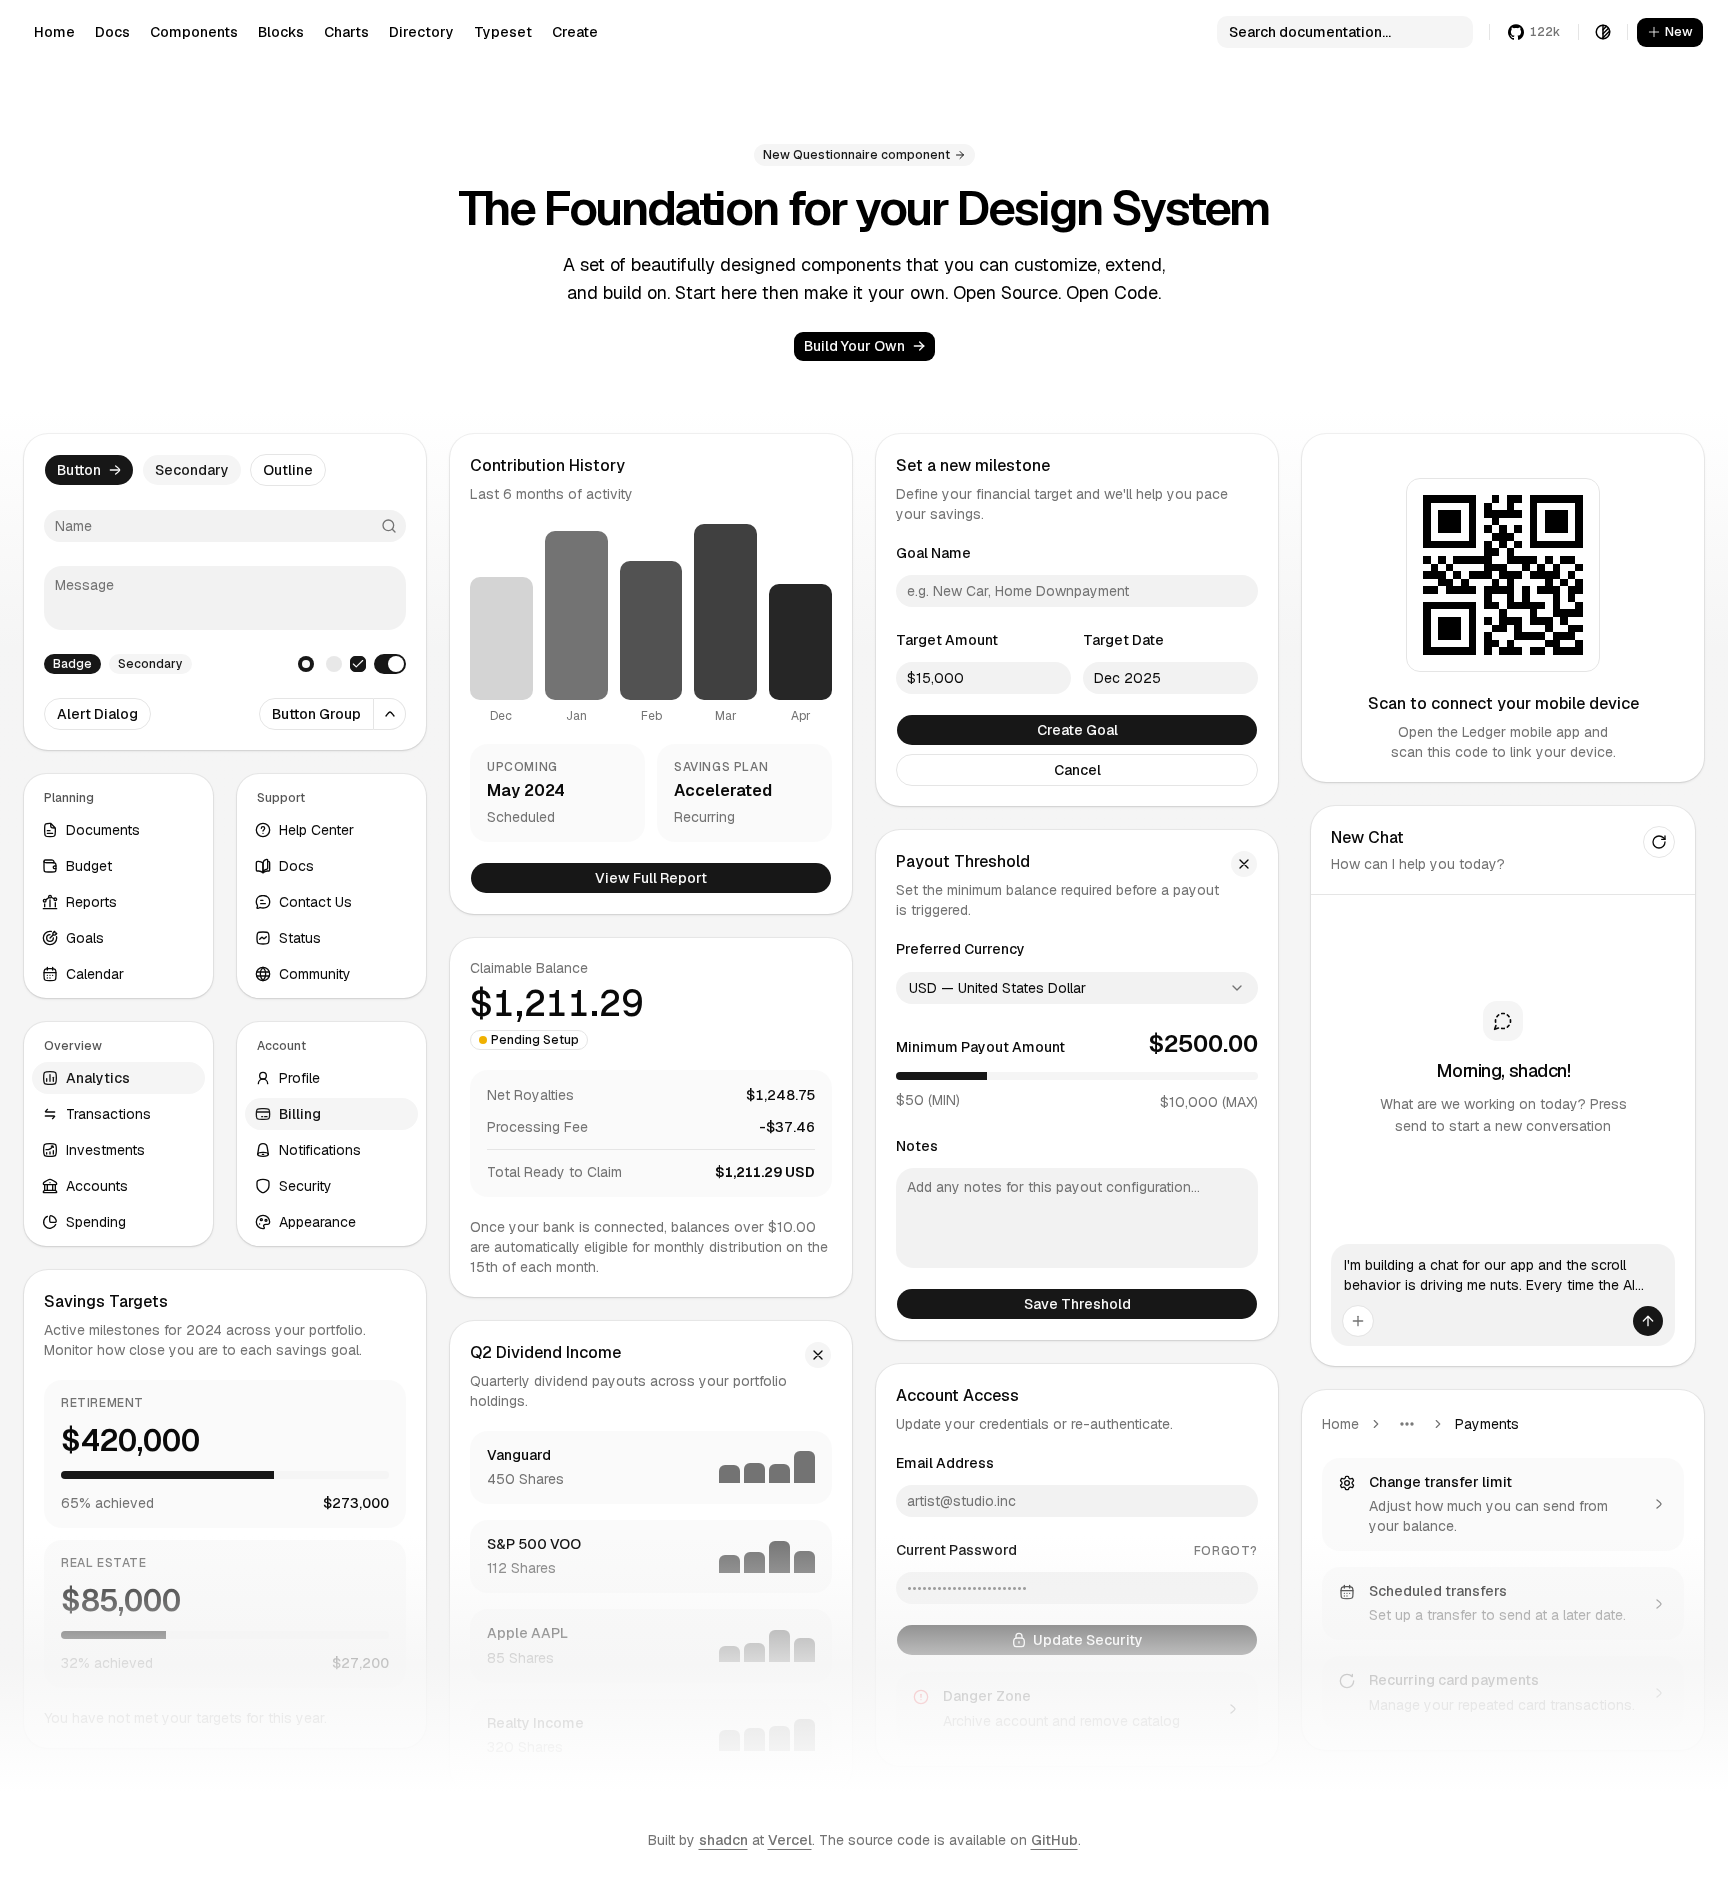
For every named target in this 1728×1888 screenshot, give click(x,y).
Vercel (790, 1840)
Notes (917, 1146)
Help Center (316, 830)
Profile (299, 1078)
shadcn (723, 1840)
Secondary (192, 470)
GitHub (1054, 1840)
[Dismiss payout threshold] (1244, 864)
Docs (112, 32)
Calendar (95, 974)
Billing (300, 1114)
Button (79, 470)
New (1679, 31)
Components (194, 32)
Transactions (108, 1114)
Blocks (281, 32)
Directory (421, 32)
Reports (91, 902)
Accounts (97, 1186)
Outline (288, 470)
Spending (96, 1222)
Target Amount (947, 640)
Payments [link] (1487, 1424)
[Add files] (1358, 1321)
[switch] (390, 664)
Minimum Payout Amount (980, 1047)
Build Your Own (854, 346)
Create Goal (1077, 730)
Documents (103, 830)
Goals (85, 938)
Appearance (317, 1222)
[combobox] (1077, 988)
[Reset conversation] (1659, 842)
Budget (89, 866)
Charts (346, 32)
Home (54, 32)
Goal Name (933, 553)
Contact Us (315, 902)
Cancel (1077, 770)
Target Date (1123, 640)
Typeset (503, 32)
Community (315, 974)
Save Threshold (1077, 1304)
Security (305, 1186)
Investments (105, 1150)
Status (300, 938)
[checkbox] (358, 664)
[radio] (306, 664)
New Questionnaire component (856, 155)
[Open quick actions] (390, 714)
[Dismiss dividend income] (818, 1355)
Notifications (320, 1150)
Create (575, 32)
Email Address (945, 1463)
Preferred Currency (960, 949)
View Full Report (651, 878)
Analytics (98, 1078)
